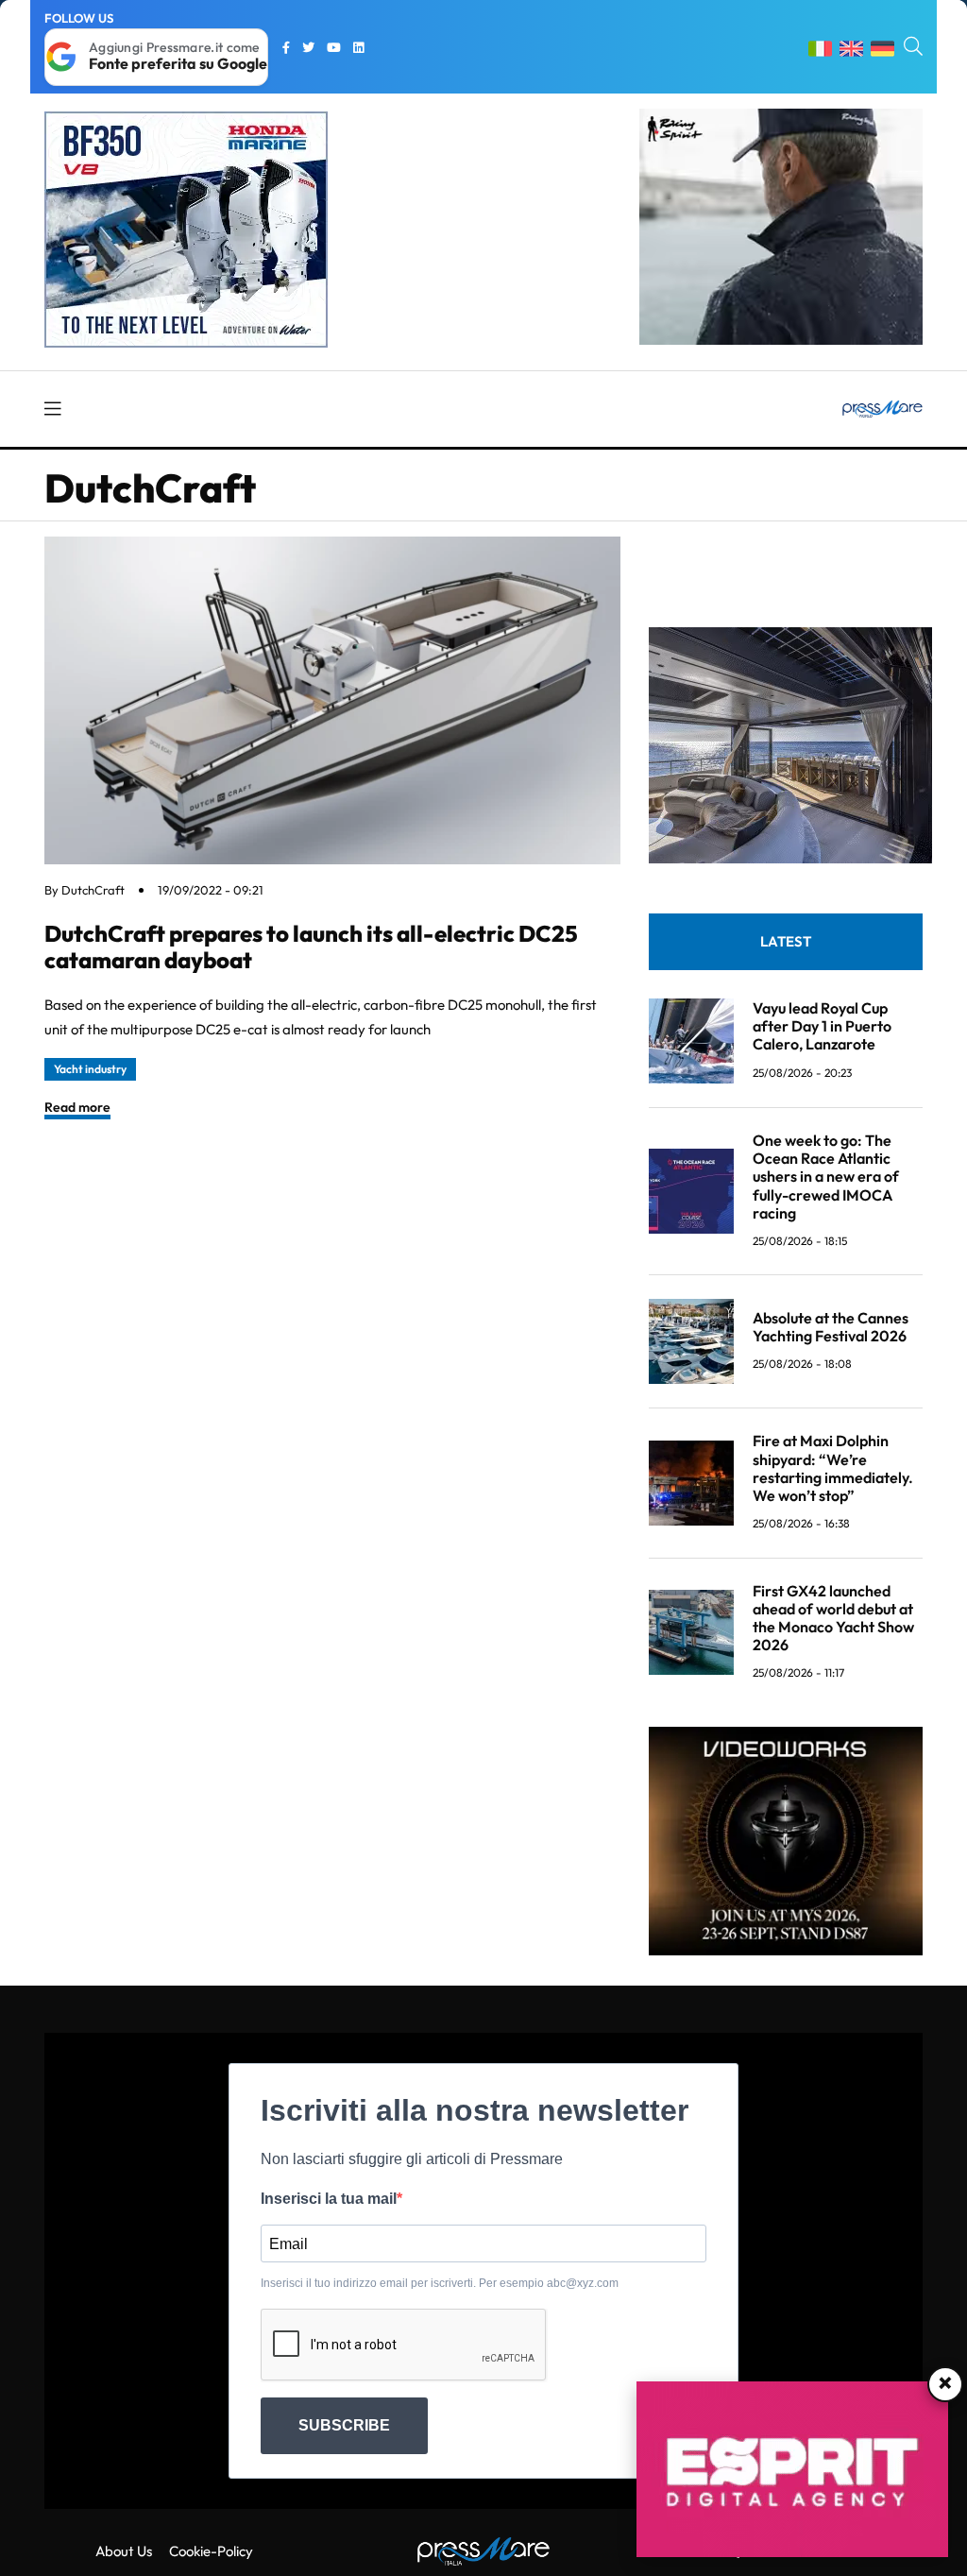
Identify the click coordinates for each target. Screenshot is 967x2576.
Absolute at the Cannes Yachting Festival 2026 (831, 1327)
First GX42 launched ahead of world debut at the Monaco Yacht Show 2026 (833, 1618)
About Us (124, 2551)
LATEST (786, 941)
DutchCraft (93, 890)
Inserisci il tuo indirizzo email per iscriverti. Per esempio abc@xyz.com (440, 2283)
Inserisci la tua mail (329, 2199)
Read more (77, 1107)
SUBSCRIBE (344, 2425)
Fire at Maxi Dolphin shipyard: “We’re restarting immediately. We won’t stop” (833, 1468)
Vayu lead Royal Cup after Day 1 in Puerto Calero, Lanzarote (822, 1026)
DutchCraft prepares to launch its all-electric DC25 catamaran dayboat (311, 947)
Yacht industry (90, 1069)
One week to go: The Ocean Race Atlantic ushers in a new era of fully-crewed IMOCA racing (826, 1177)
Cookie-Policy (211, 2551)
